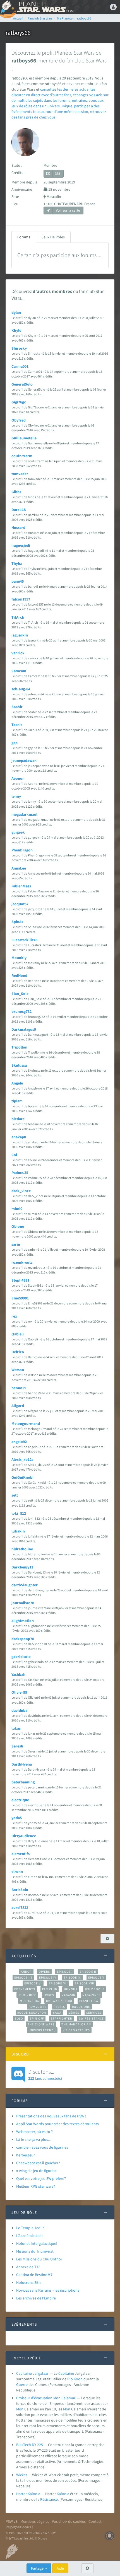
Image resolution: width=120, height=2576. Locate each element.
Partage (38, 2568)
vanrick (18, 653)
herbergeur (26, 2155)
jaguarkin (20, 635)
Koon (78, 2379)
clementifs (21, 1854)
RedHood (19, 975)
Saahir (17, 707)
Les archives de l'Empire (36, 2298)
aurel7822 (20, 1907)
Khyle (16, 330)
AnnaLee (19, 868)
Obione (18, 1226)
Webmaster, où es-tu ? (34, 2132)
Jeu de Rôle (94, 1989)
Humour (71, 1989)
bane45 (18, 581)
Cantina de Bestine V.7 (34, 2275)
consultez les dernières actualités (68, 89)
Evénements (25, 1989)
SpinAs (17, 922)
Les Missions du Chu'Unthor (39, 2259)
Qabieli (18, 1334)
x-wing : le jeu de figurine (36, 2171)
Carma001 (20, 366)
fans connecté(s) (45, 2074)
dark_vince (21, 1191)
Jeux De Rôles (53, 237)
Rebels (59, 2007)
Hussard (18, 527)
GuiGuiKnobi (22, 1477)
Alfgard (18, 1406)
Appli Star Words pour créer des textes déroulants (57, 2124)
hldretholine (22, 1549)
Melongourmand (26, 1423)
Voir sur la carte (67, 210)
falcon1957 (21, 599)
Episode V (96, 1977)
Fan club (50, 1989)
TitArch (18, 617)
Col (14, 1155)
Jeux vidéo (27, 1995)
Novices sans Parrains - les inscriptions (48, 2290)
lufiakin (18, 1531)
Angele (17, 1083)
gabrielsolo (21, 1657)
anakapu (19, 1137)
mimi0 (17, 1209)
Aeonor (18, 778)
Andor (26, 1972)
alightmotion (23, 1621)
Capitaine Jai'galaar (32, 2373)
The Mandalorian (76, 2024)
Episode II (88, 1972)
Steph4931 (20, 1280)
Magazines (91, 1995)
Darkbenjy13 (22, 1567)
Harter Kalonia (28, 2494)
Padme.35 (20, 1173)
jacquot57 (20, 904)
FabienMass (21, 886)
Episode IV (48, 1977)
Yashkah (18, 1674)
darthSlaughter (25, 1585)
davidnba (19, 1710)
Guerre (22, 2384)
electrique (20, 1800)
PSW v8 (12, 2521)
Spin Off (37, 2018)
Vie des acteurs (76, 2030)
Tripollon (19, 1047)
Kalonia (63, 2494)
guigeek (18, 832)
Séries (74, 2013)
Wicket (22, 2475)
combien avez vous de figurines (42, 2147)
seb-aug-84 (21, 689)
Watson (18, 1370)
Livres (49, 1995)
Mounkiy (19, 958)
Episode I (65, 1972)
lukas (16, 1728)
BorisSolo (20, 1890)
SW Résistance (91, 2018)
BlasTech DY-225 (30, 2445)
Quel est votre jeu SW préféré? (41, 2178)
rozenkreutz (22, 1262)
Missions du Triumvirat (35, 2251)
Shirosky (19, 348)
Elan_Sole (20, 994)
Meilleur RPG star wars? (36, 2186)
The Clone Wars (41, 2024)
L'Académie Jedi (29, 2236)
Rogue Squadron (32, 2013)
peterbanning (23, 1782)
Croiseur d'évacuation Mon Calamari (46, 2398)
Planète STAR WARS (45, 7)
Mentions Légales (35, 2521)
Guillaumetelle (24, 438)
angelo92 (19, 1442)
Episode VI (33, 1983)
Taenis (17, 725)
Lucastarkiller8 (24, 940)
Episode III (23, 1977)
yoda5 (17, 1818)
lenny (16, 796)
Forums (24, 237)
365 (57, 174)
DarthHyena (22, 1764)
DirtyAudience (24, 1836)
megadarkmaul (24, 814)
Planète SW (89, 2001)
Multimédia (29, 2001)
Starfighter (61, 2018)
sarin (16, 1244)
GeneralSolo (22, 384)
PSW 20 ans (38, 2007)
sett (15, 1495)
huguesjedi (21, 545)
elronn (17, 1872)
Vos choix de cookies (69, 2521)
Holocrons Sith (28, 2282)
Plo (70, 2379)
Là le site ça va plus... (33, 2139)
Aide (60, 2568)
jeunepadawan (24, 761)
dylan (16, 313)
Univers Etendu (42, 2030)
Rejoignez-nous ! (19, 2527)
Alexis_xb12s (22, 1459)
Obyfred (19, 420)
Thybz (17, 563)
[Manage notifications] (110, 2536)
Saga (57, 2013)
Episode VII (58, 1983)
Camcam (19, 671)
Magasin (69, 1995)
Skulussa (19, 1065)
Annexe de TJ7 (28, 2267)
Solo (19, 2018)
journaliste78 (23, 1603)
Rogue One (81, 2007)
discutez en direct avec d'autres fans (41, 95)
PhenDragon (22, 850)
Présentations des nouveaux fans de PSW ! (51, 2116)
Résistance (49, 2499)
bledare (18, 1119)
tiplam (17, 1101)
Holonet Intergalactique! (37, 2243)
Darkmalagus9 (24, 1029)
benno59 (19, 1388)
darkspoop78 (23, 1639)
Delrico (18, 1352)
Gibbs (16, 492)
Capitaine (66, 2373)
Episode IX (72, 1977)
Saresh (17, 1746)
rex (14, 1316)
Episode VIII (84, 1983)
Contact (95, 2521)
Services (94, 2013)
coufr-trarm (22, 456)
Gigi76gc (19, 402)
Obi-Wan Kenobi (59, 2001)
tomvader (20, 474)
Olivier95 (19, 1692)
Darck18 (19, 510)
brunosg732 (21, 1011)
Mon (20, 2409)
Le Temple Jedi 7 (30, 2228)
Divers (45, 1972)
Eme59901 (20, 1298)
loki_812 (19, 1513)
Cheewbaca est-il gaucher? (38, 2163)
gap (15, 743)
